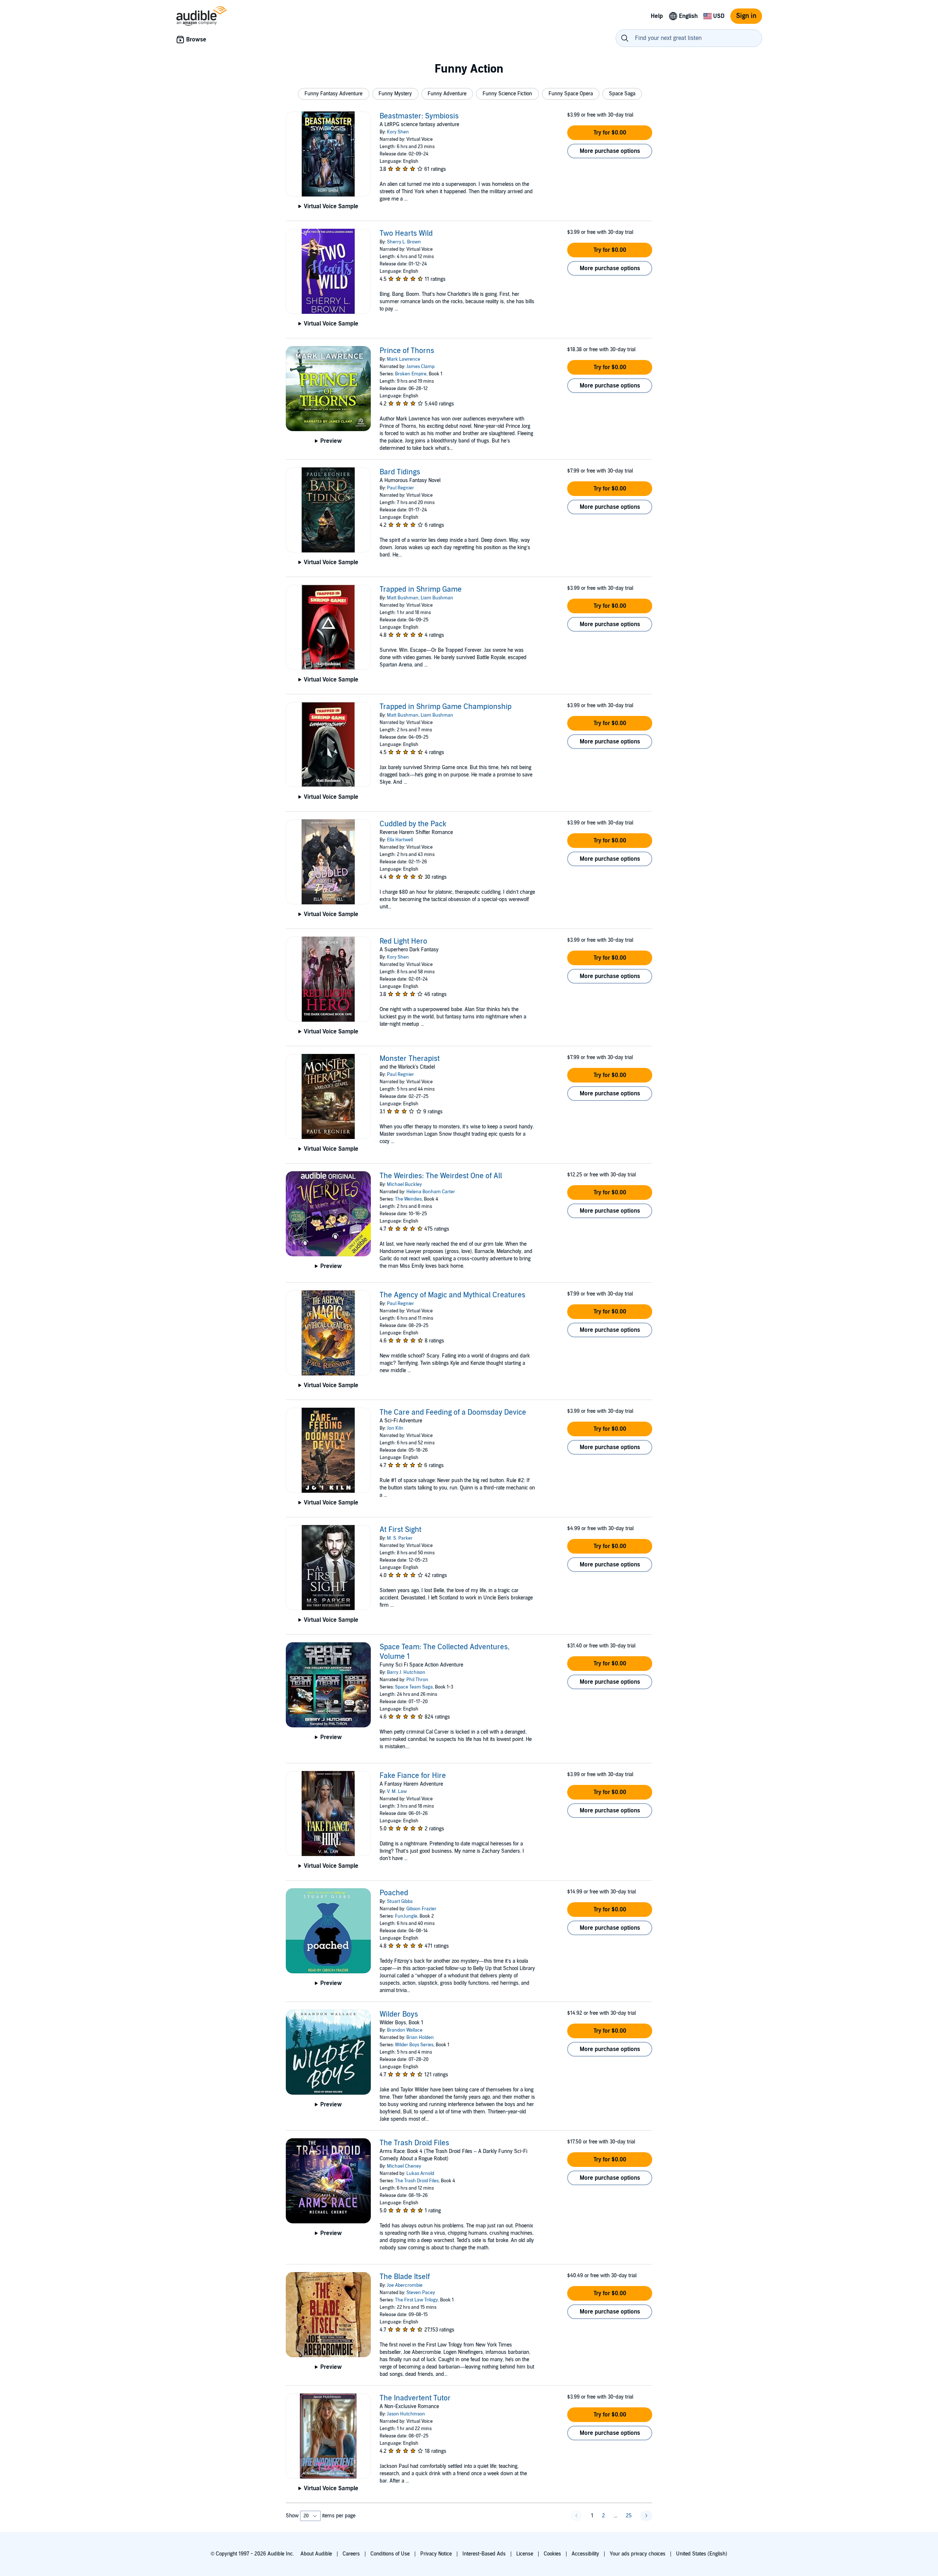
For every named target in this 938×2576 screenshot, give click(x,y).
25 (629, 2516)
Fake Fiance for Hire (413, 1776)
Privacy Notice (436, 2554)
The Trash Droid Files (414, 2143)
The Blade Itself (405, 2277)
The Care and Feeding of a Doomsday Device (453, 1412)
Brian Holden (420, 2037)
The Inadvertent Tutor (415, 2398)
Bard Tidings (400, 472)
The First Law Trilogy (416, 2300)
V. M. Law (397, 1792)
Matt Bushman (403, 598)
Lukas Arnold (420, 2173)
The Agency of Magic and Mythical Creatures (453, 1295)
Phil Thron (417, 1680)
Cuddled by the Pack (413, 824)
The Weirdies (408, 1199)
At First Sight (400, 1530)
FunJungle (406, 1916)
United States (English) (702, 2554)
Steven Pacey (421, 2293)
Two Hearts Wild (406, 234)
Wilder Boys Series (414, 2045)
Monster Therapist (410, 1059)
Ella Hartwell (400, 840)
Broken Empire (411, 374)
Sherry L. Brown (404, 242)
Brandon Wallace (405, 2030)
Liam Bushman (437, 598)
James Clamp (420, 367)
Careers (351, 2554)
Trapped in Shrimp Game (421, 589)
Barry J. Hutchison (406, 1672)
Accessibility (585, 2554)
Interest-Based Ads (484, 2554)
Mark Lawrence (404, 359)
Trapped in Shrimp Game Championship (446, 707)
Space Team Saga (414, 1687)
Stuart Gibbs (400, 1901)
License (525, 2554)
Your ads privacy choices (638, 2554)
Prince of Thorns (407, 351)
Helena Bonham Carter (431, 1192)
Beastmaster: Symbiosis (419, 116)
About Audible (316, 2554)
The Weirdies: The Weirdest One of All (441, 1176)
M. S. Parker (400, 1538)
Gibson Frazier (421, 1909)
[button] (334, 94)
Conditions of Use (390, 2554)
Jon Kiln (395, 1428)
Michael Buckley (404, 1184)
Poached (394, 1893)
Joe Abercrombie (405, 2285)
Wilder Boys (399, 2014)
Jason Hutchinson (406, 2414)
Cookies (552, 2554)
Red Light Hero (403, 941)
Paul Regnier (400, 488)
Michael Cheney (404, 2166)
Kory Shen (398, 132)
